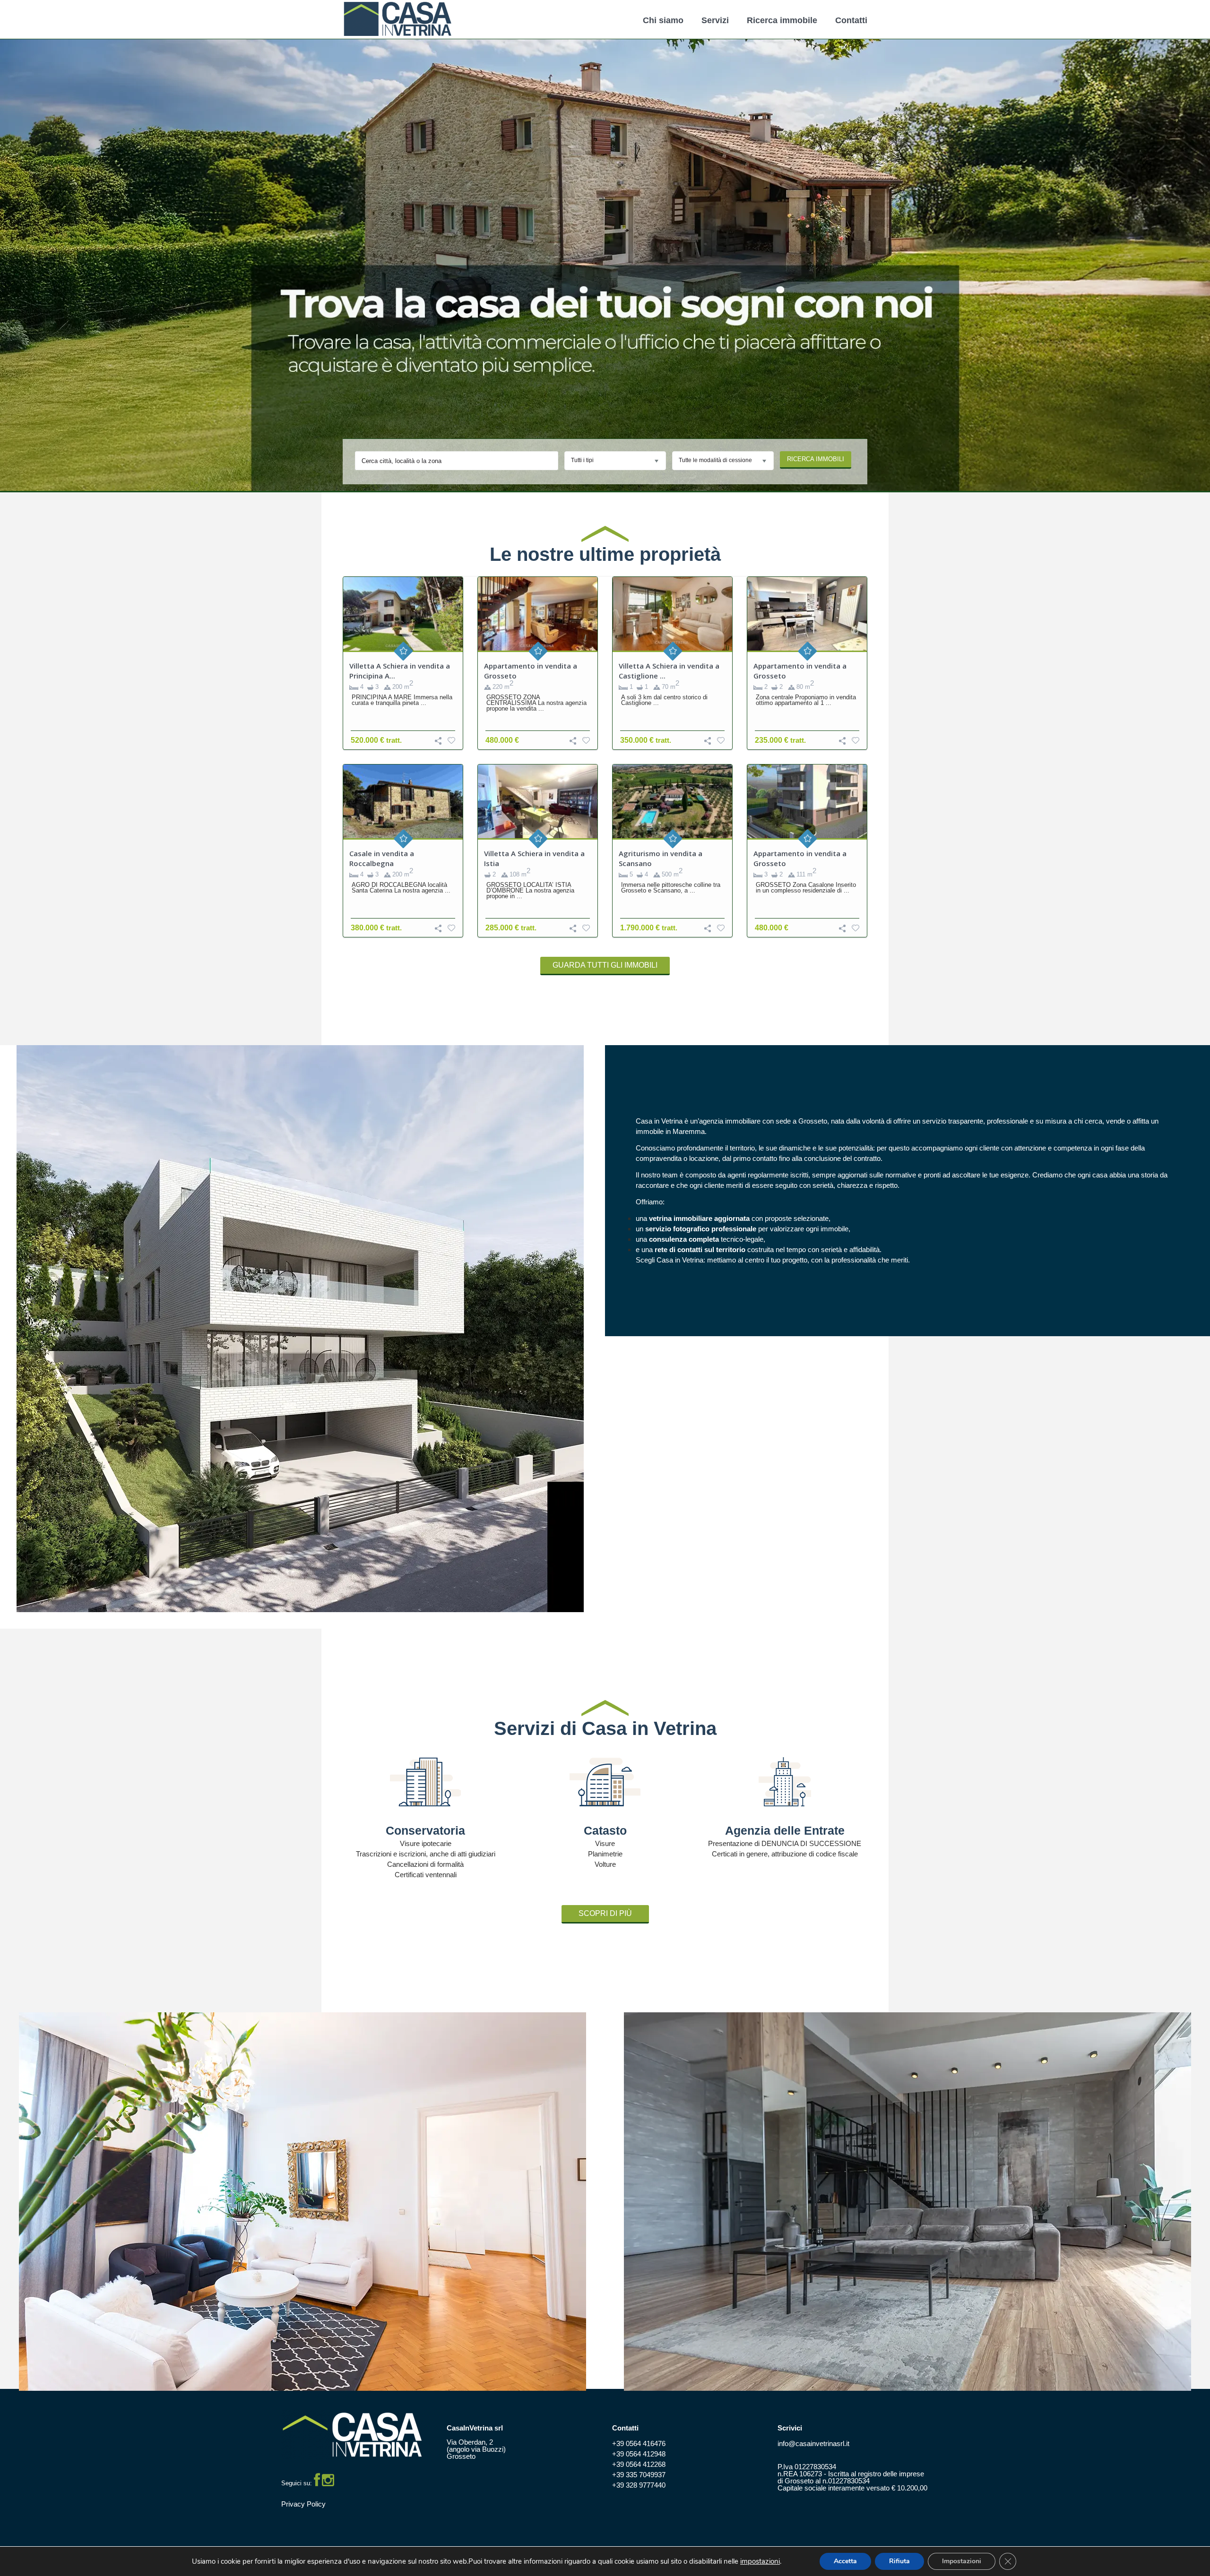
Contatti (851, 20)
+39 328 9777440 (639, 2485)
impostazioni (760, 2562)
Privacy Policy (303, 2504)
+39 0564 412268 (639, 2464)
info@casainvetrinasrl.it (813, 2443)
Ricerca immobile (782, 20)
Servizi (715, 20)
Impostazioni (962, 2561)
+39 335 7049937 (639, 2475)
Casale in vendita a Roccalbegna (382, 858)
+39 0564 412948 (639, 2454)
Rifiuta (899, 2561)
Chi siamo (663, 20)
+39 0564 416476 (639, 2443)
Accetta (845, 2561)
